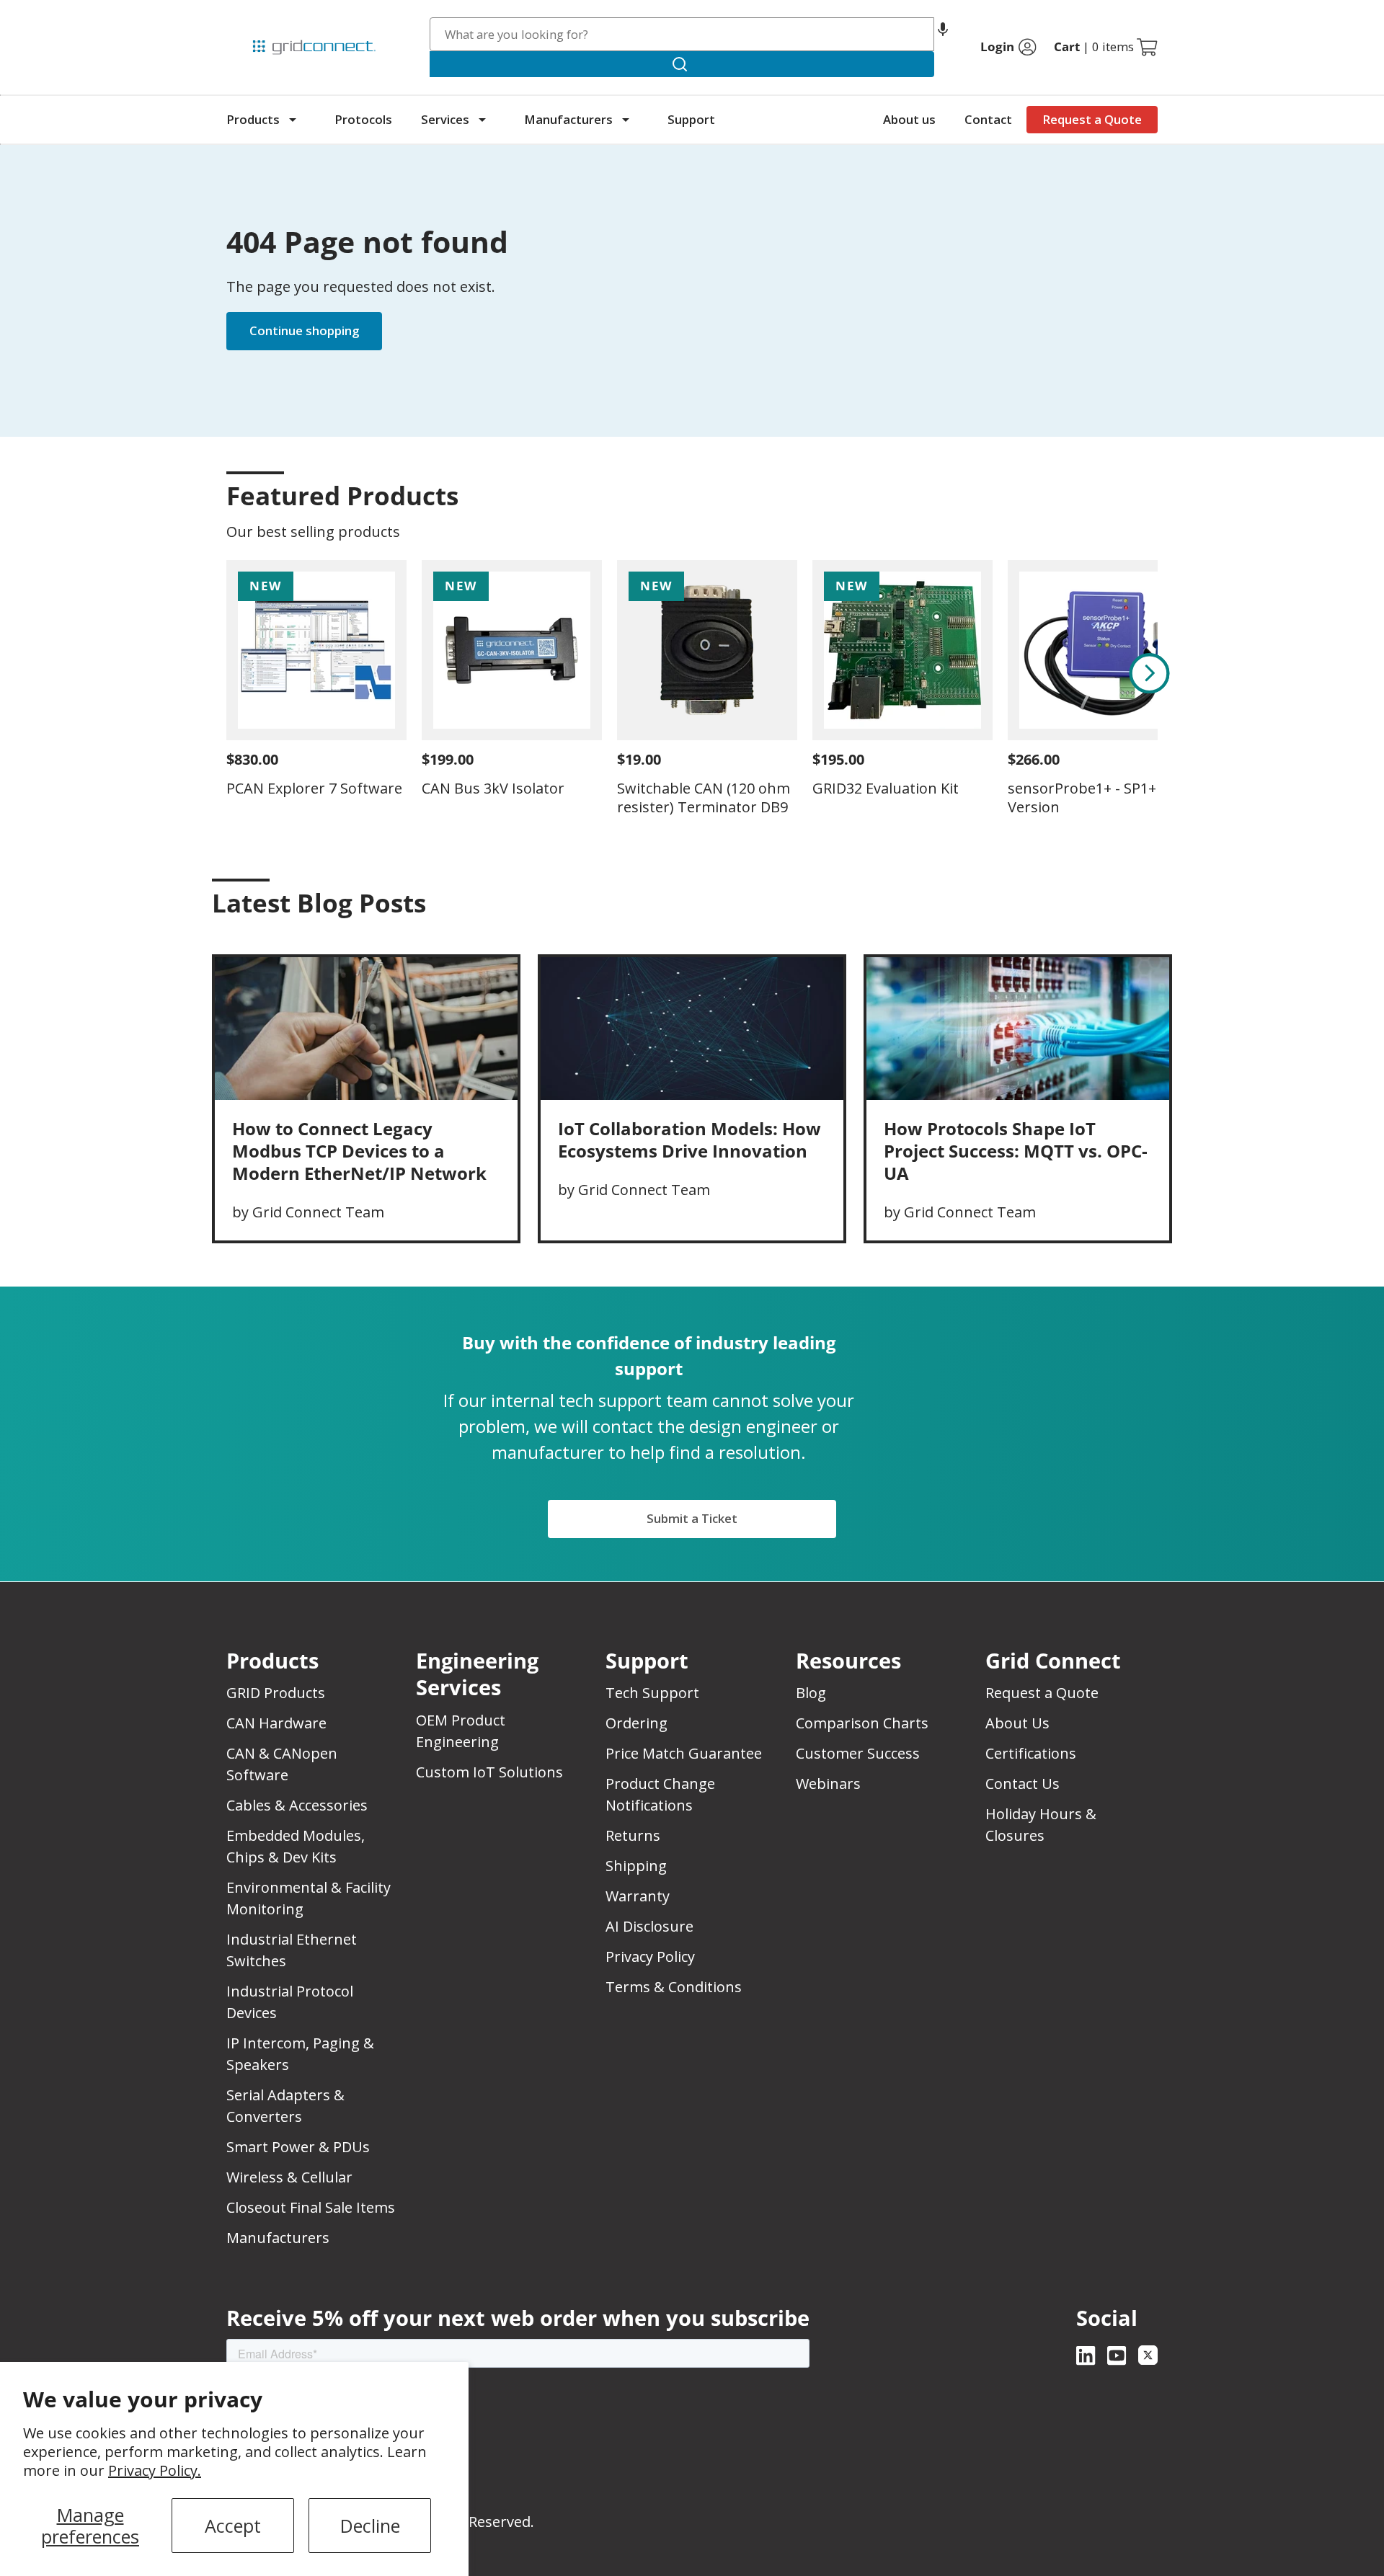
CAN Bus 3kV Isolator (493, 788)
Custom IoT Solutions (489, 1772)
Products (253, 119)
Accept (233, 2526)
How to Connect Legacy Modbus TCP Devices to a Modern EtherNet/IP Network (359, 1151)
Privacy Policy (650, 1957)
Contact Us (1023, 1784)
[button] (943, 34)
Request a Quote (1092, 119)
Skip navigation (257, 17)
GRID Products (276, 1693)
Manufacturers (568, 119)
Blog (811, 1693)
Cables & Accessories (297, 1805)
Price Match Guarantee (684, 1753)
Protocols (363, 119)
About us (909, 119)
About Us (1017, 1723)
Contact (988, 119)
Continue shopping (304, 330)
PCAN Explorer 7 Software (314, 788)
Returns (633, 1835)
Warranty (638, 1896)
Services (445, 119)
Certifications (1031, 1753)
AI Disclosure (649, 1926)
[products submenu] (293, 120)
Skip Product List (271, 461)
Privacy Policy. (155, 2470)
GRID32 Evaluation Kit (886, 788)
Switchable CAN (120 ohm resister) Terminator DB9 (704, 798)
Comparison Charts (862, 1723)
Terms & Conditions (674, 1987)
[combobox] (682, 34)
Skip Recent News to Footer (289, 933)
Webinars (828, 1784)
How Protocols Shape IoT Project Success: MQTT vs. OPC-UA (1016, 1151)
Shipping (636, 1866)
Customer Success (858, 1753)
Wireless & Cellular (289, 2177)
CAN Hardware (276, 1723)
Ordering (636, 1723)
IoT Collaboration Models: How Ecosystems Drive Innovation (689, 1140)
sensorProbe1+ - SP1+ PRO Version (1098, 798)
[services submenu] (482, 120)
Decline (370, 2526)
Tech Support (652, 1693)
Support (691, 119)
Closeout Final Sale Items (311, 2207)
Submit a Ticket (692, 1518)
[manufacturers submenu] (626, 120)
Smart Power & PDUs (298, 2147)
